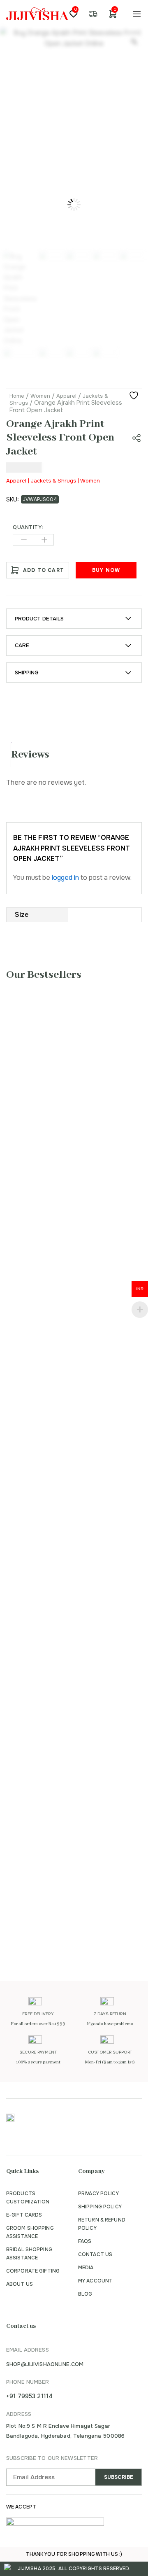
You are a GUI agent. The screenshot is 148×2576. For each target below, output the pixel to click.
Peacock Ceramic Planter (60, 1904)
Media (86, 2268)
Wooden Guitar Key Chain (62, 1168)
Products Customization (28, 2198)
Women (40, 396)
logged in (65, 878)
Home (17, 396)
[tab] (77, 755)
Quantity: (28, 527)
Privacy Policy (98, 2194)
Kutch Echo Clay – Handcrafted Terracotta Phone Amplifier (59, 1453)
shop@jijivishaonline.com (45, 2364)
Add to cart (44, 570)
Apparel (66, 396)
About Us (20, 2284)
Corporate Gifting (33, 2271)
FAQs (85, 2241)
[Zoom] (134, 42)
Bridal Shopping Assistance (29, 2254)
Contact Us (95, 2254)
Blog (85, 2294)
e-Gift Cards (24, 2215)
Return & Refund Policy (102, 2224)
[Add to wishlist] (135, 396)
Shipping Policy (100, 2207)
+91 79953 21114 (29, 2396)
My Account (95, 2281)
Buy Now (106, 570)
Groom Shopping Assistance (30, 2232)
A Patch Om (37, 1657)
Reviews (30, 755)
